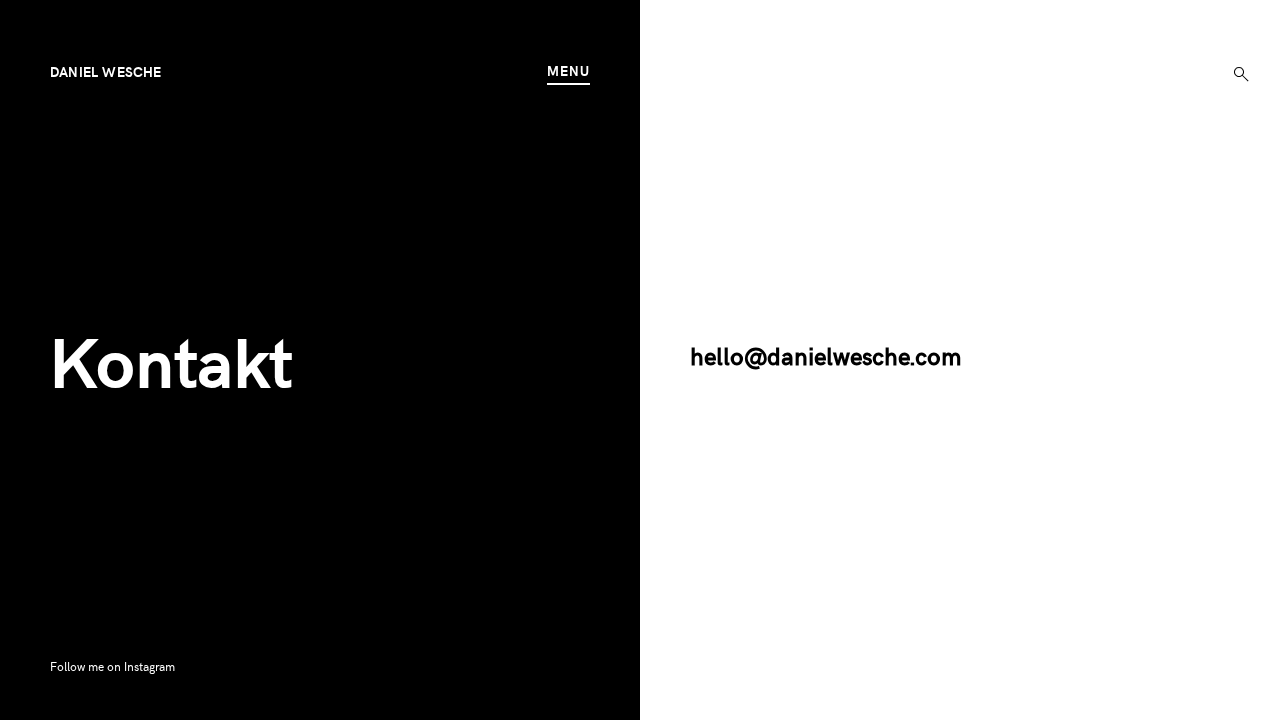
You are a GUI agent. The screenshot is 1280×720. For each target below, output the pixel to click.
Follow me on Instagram (112, 666)
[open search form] (1235, 70)
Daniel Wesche (106, 71)
